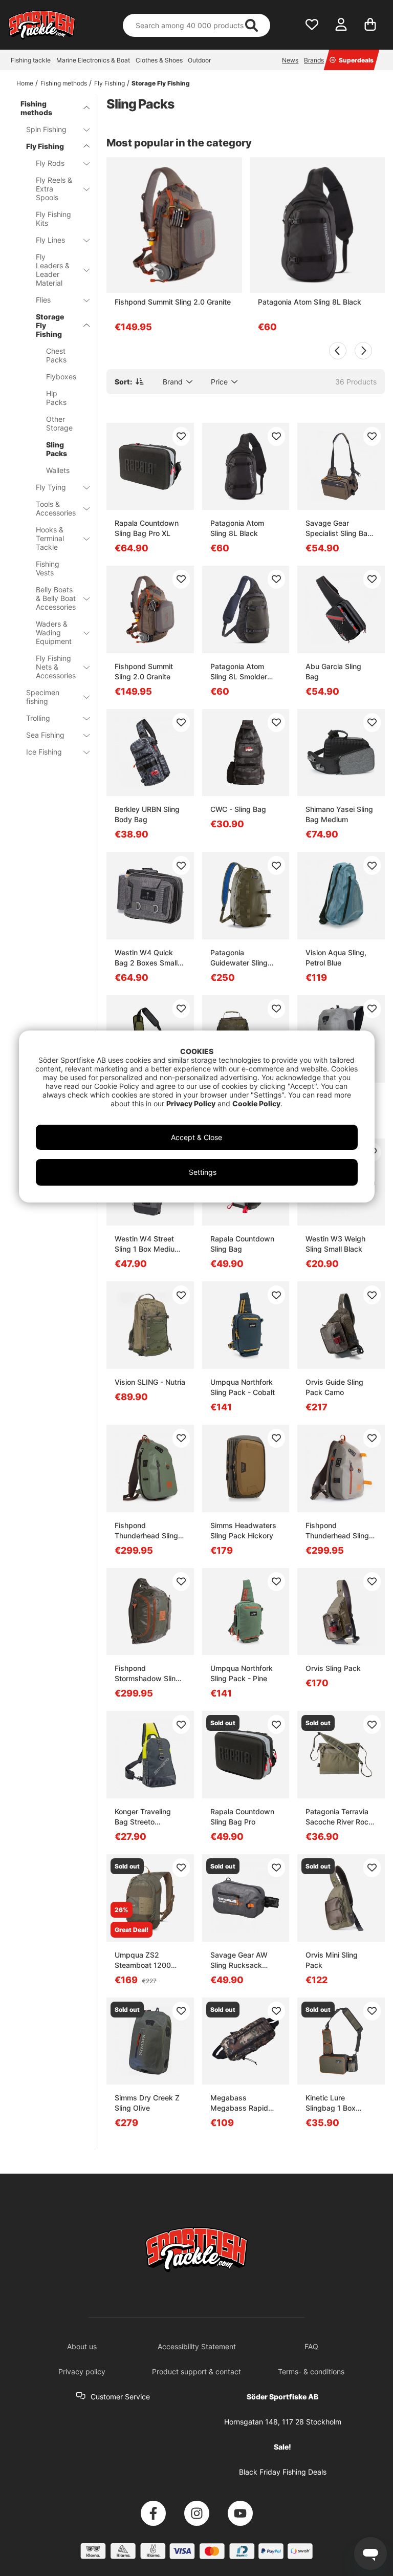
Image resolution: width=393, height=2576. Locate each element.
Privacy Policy (191, 1103)
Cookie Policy (256, 1103)
